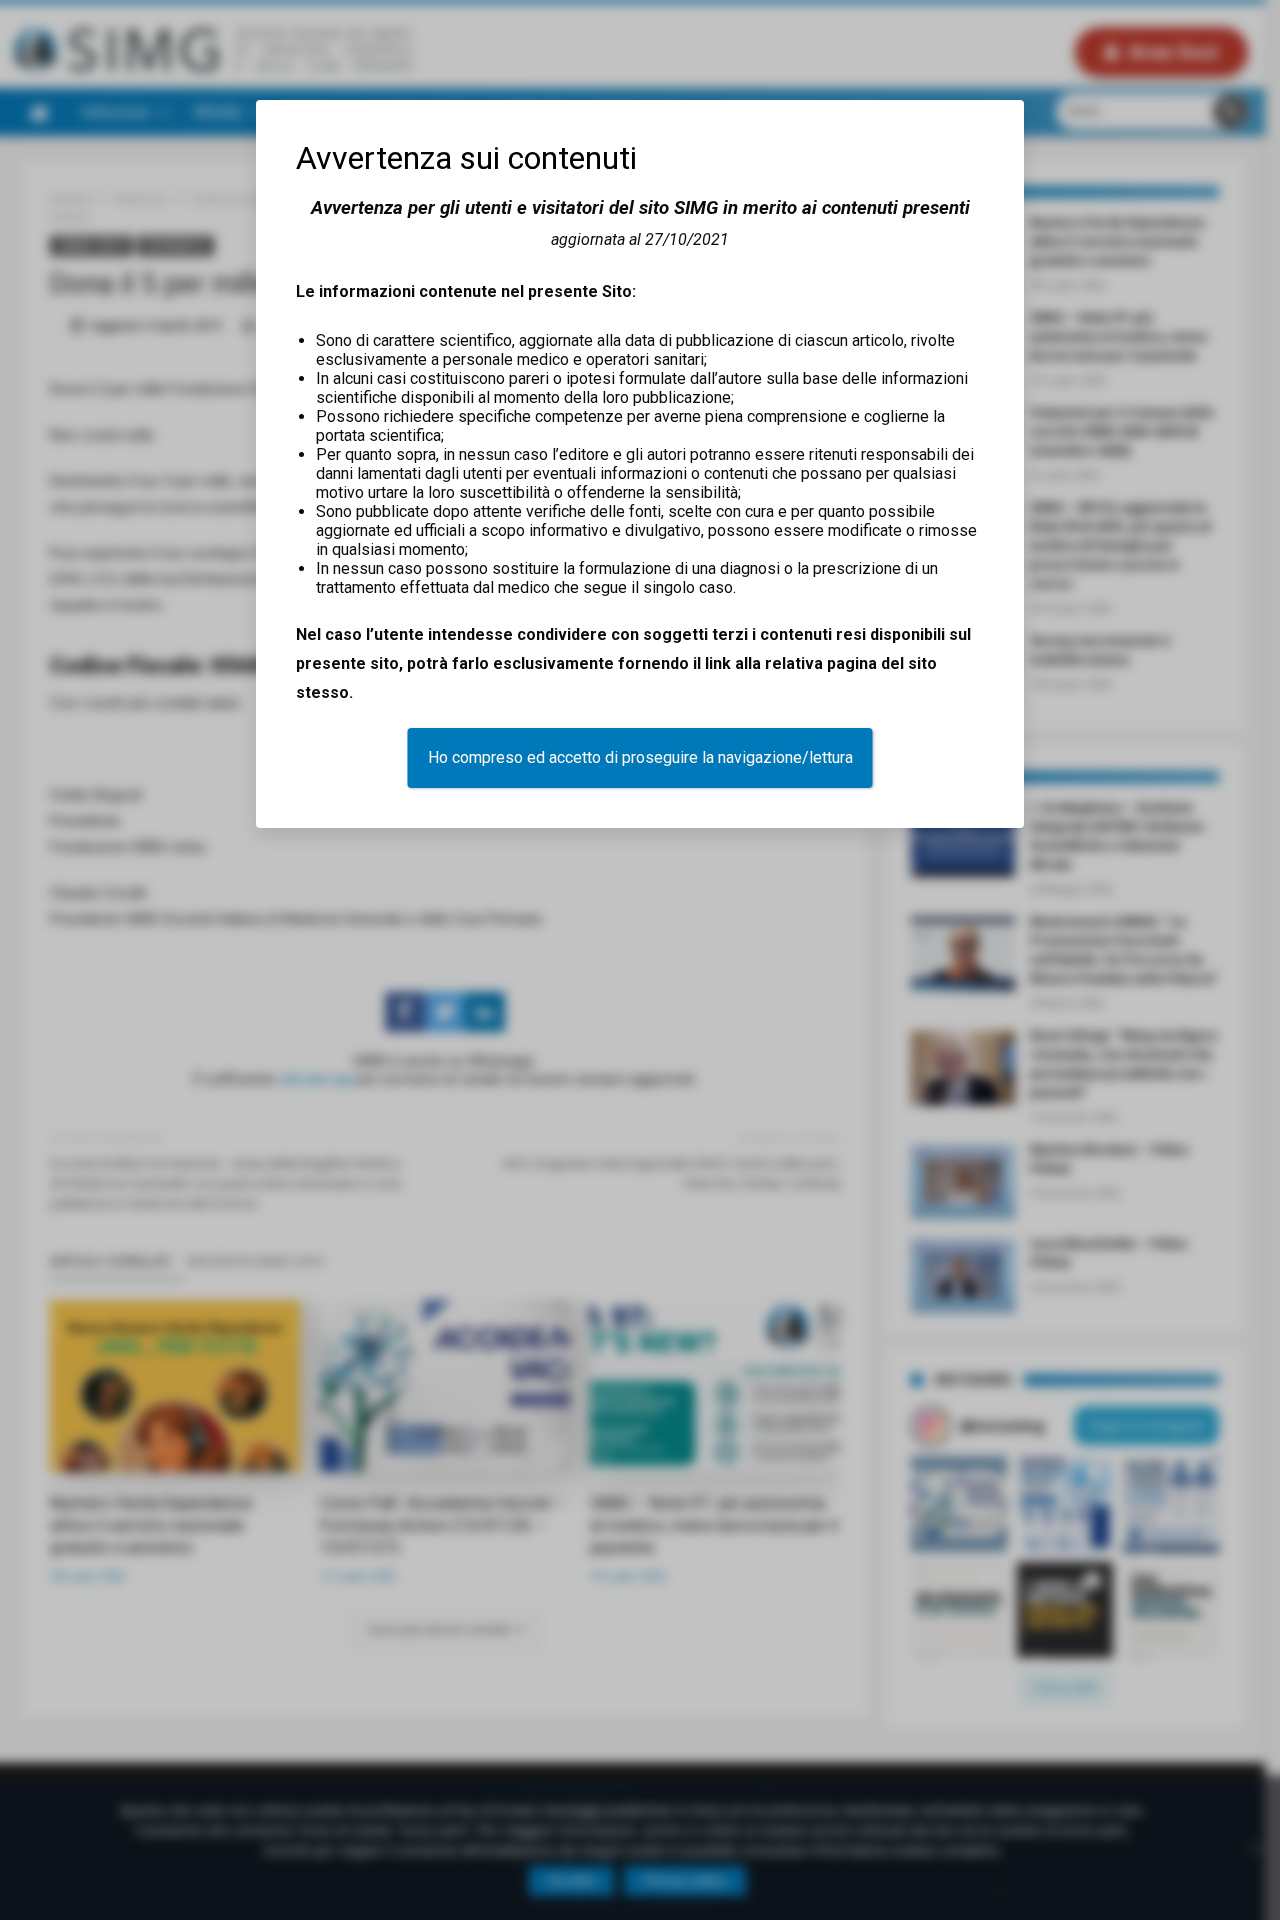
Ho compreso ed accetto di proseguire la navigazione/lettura (640, 757)
